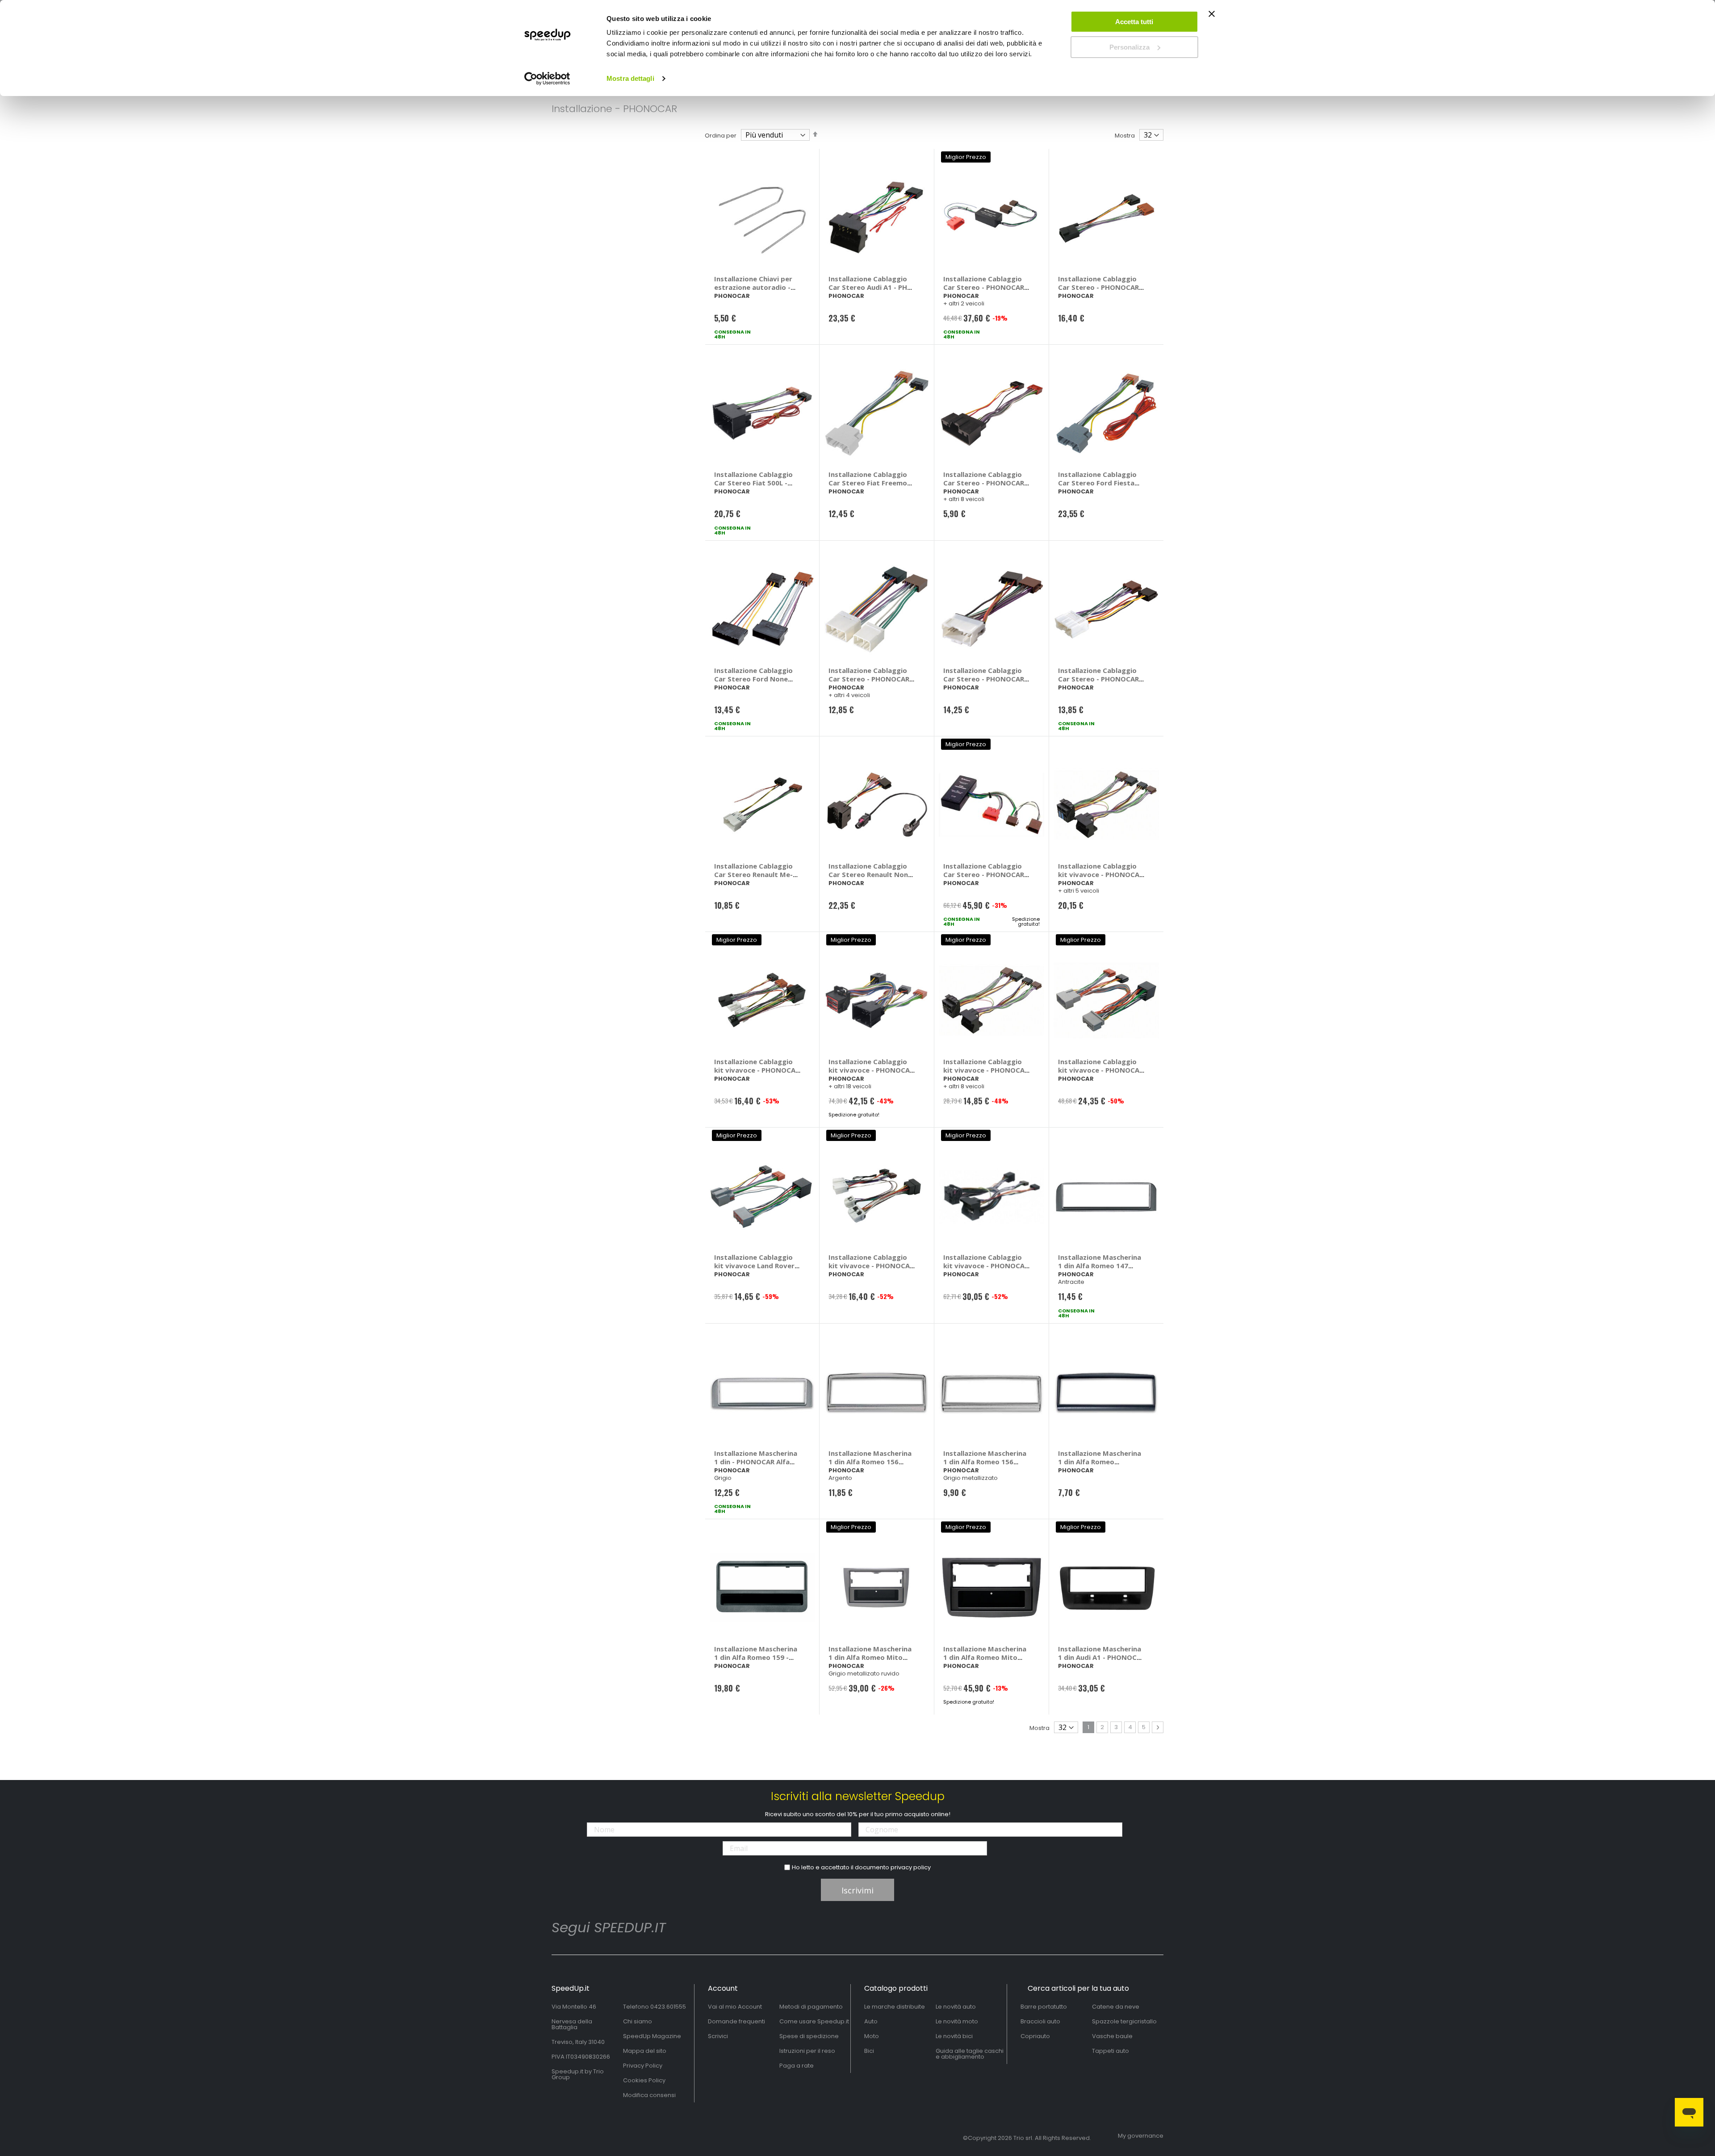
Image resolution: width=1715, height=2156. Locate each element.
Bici (869, 2051)
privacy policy (911, 1867)
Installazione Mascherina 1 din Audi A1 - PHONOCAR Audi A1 (1102, 1657)
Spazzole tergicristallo (1124, 2021)
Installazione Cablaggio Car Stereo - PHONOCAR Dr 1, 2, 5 (1098, 287)
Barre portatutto (1044, 2007)
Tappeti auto (1111, 2051)
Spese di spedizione (809, 2036)
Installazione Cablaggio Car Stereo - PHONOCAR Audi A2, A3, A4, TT (984, 287)
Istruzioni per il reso (807, 2051)
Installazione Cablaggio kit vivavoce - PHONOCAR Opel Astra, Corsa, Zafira (986, 1266)
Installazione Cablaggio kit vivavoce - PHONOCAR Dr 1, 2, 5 (757, 1070)
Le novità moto (957, 2021)
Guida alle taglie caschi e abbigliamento (970, 2054)
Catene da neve (1116, 2007)
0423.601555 (668, 2007)
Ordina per (721, 136)
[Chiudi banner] (1212, 18)
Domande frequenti (736, 2021)
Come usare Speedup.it (814, 2021)
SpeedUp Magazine (652, 2036)
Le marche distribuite (895, 2007)
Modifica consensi (649, 2095)
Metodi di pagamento (811, 2007)
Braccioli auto (1040, 2021)
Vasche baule (1112, 2036)
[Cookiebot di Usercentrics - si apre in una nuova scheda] (547, 79)
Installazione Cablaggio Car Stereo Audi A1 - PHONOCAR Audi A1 (872, 287)
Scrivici (718, 2036)
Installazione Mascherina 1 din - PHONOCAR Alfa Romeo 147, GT (756, 1462)
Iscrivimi (857, 1890)
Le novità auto (956, 2007)
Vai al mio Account (735, 2007)
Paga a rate (797, 2066)
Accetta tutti (1134, 22)
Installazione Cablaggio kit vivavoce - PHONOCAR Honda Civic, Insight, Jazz (1101, 1070)
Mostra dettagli (630, 78)
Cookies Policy (644, 2080)
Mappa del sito (645, 2051)
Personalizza (1129, 47)
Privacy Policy (643, 2066)
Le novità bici (954, 2036)
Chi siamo (638, 2021)
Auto (871, 2021)
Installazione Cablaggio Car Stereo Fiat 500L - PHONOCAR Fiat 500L (753, 483)
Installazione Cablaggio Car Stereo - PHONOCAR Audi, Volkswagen (984, 874)
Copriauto (1035, 2036)
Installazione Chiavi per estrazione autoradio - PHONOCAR (753, 287)
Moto (872, 2036)
